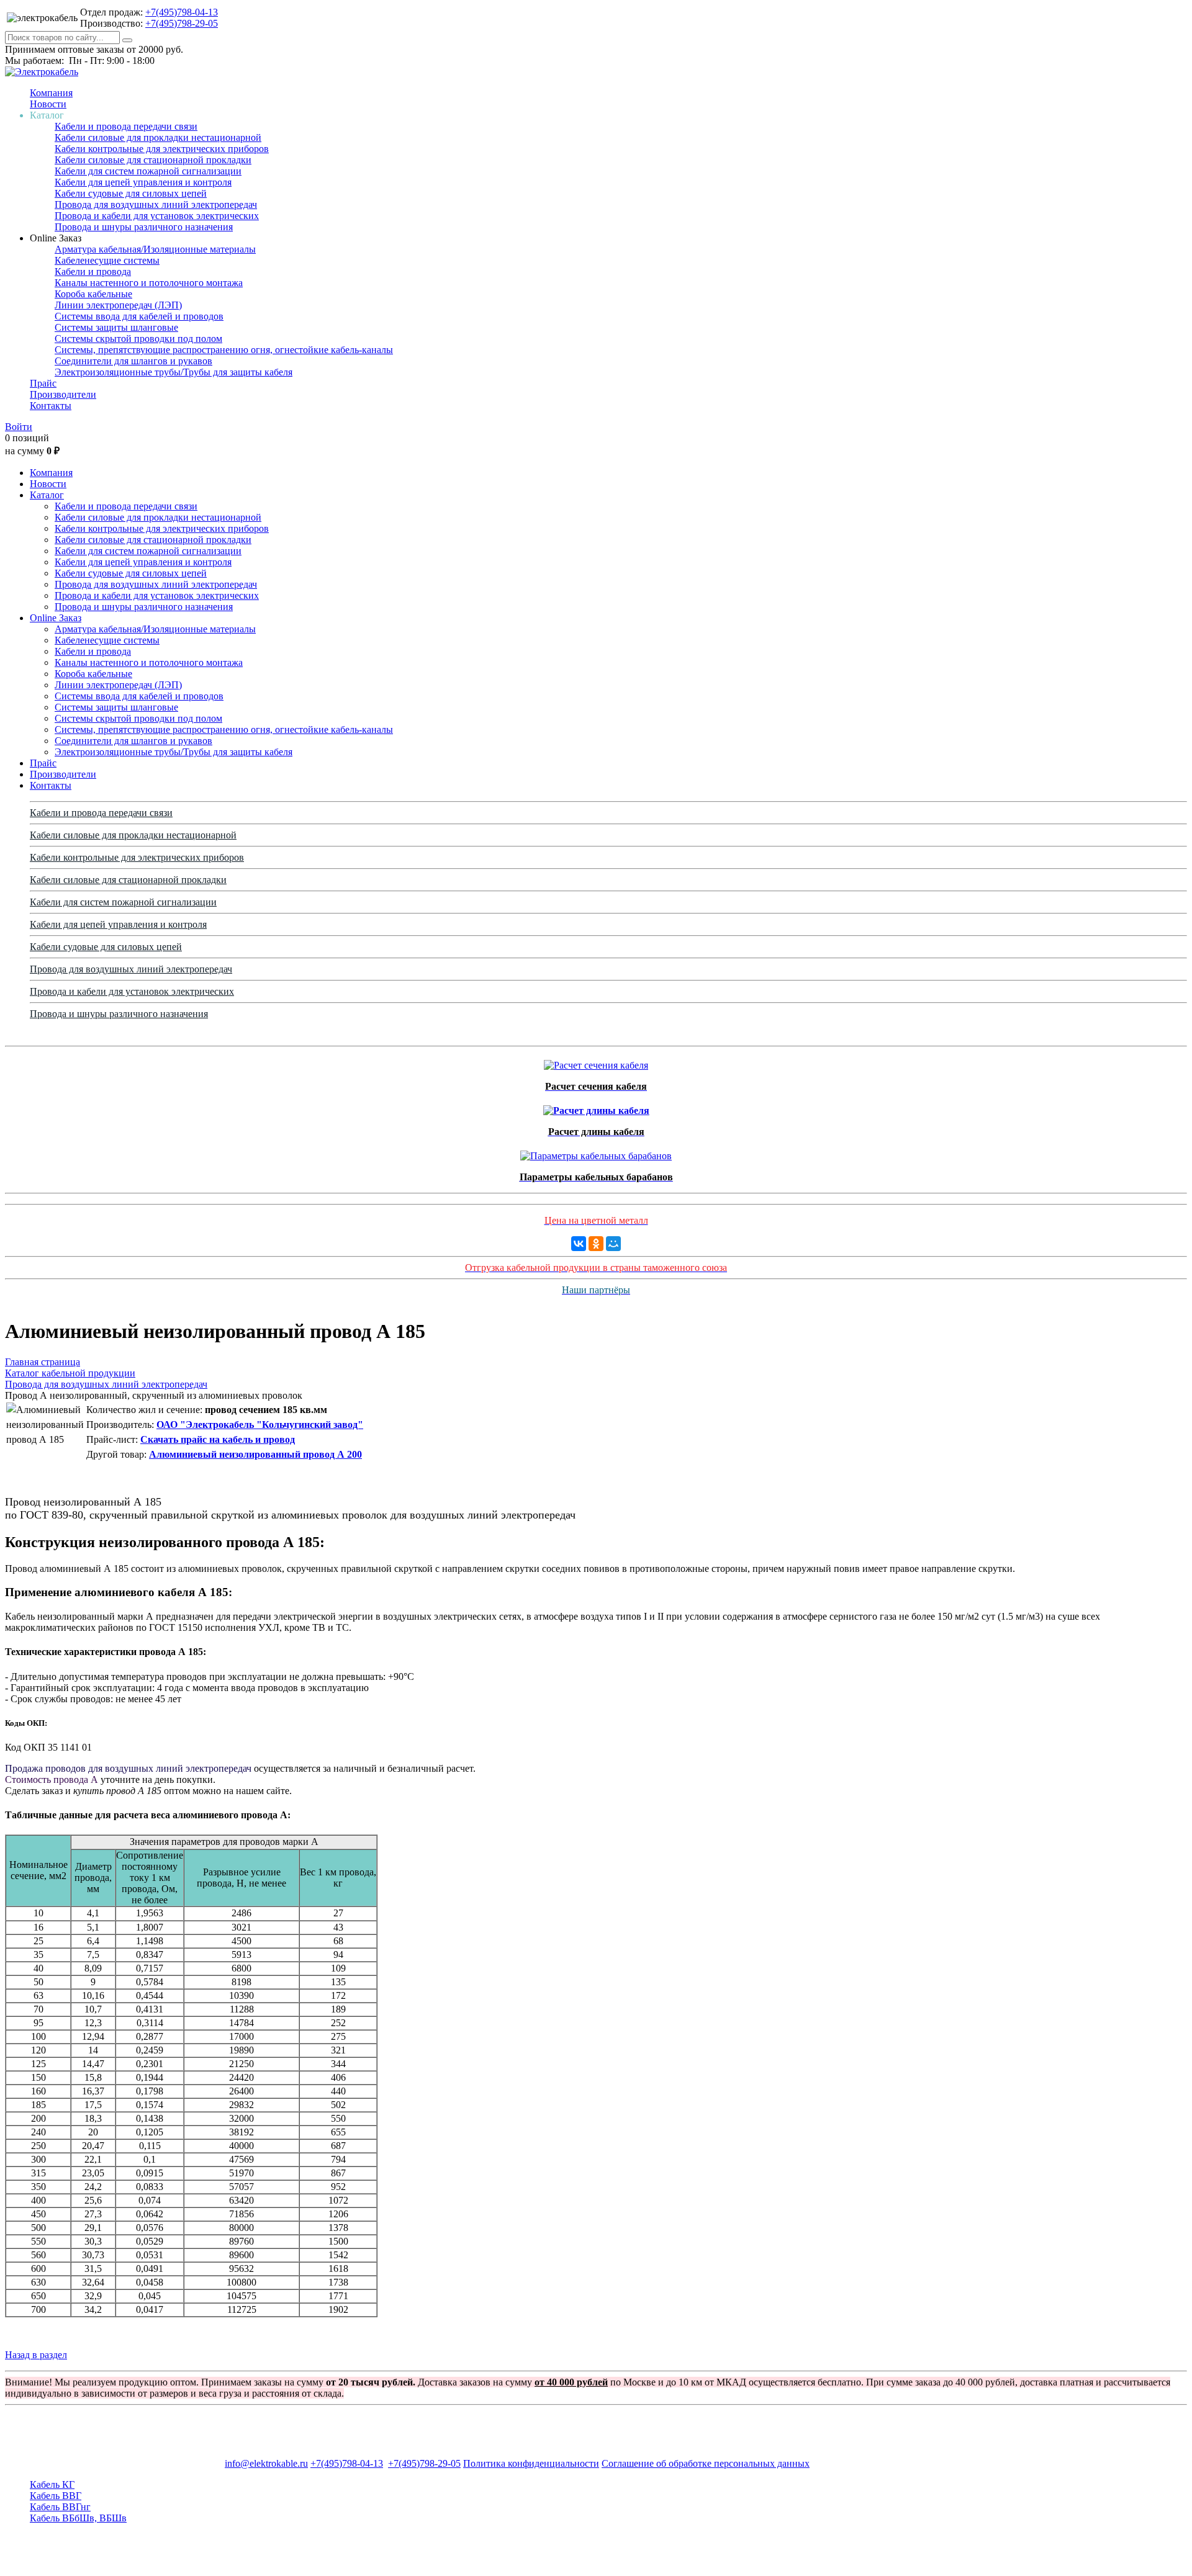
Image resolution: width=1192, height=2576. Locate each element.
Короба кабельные (93, 294)
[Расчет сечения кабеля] (596, 1062)
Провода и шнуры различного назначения (144, 227)
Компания (51, 93)
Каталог (47, 495)
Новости (48, 104)
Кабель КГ (52, 2484)
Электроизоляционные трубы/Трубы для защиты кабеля (174, 372)
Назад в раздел (36, 2355)
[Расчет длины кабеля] (596, 1107)
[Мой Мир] (613, 1244)
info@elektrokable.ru (266, 2463)
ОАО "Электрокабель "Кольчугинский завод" (260, 1425)
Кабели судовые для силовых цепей (131, 193)
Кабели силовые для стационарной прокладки (153, 160)
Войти (19, 427)
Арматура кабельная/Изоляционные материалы (155, 249)
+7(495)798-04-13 (182, 12)
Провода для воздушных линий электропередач (156, 204)
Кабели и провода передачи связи (126, 126)
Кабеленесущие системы (107, 260)
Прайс (43, 383)
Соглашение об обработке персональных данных (706, 2463)
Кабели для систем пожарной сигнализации (148, 171)
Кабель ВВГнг (60, 2507)
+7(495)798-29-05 (182, 23)
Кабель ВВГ (56, 2496)
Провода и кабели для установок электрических (157, 216)
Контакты (51, 406)
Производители (63, 394)
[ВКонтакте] (579, 1244)
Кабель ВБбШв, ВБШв (78, 2518)
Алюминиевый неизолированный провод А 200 (255, 1454)
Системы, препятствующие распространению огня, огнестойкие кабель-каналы (224, 350)
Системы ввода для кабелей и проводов (139, 316)
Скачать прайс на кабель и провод (218, 1439)
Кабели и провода (93, 272)
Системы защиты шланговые (116, 327)
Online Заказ (56, 618)
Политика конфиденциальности (531, 2463)
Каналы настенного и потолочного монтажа (149, 283)
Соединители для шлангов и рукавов (133, 361)
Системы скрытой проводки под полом (138, 339)
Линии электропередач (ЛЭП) (118, 305)
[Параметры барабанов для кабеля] (596, 1153)
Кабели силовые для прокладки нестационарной (158, 137)
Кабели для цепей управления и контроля (143, 182)
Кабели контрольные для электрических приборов (162, 149)
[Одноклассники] (596, 1244)
